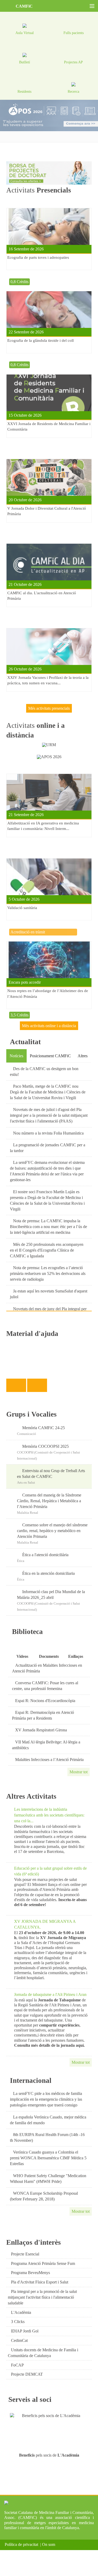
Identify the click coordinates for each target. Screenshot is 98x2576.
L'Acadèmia (21, 2312)
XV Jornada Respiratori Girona (41, 1730)
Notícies (16, 1056)
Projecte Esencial (25, 2254)
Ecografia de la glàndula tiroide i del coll (41, 340)
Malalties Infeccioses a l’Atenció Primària (49, 1760)
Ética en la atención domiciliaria (48, 1573)
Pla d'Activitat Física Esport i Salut (40, 2282)
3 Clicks (18, 2322)
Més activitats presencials (49, 708)
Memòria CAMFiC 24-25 (44, 1428)
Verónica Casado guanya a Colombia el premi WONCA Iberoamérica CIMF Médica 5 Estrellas (48, 2158)
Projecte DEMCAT (27, 2374)
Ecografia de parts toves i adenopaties (38, 257)
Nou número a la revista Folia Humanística (48, 1133)
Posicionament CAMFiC (50, 1056)
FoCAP (17, 2365)
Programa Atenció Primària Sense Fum (43, 2263)
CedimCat (19, 2340)
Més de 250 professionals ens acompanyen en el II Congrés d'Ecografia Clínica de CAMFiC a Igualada (47, 1250)
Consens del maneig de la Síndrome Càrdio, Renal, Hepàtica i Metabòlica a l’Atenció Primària (49, 1501)
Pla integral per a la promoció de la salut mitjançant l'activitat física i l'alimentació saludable (42, 2297)
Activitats (39, 190)
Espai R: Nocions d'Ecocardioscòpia (45, 1701)
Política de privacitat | (23, 2544)
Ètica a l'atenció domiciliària (45, 1555)
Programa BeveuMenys (30, 2273)
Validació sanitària (22, 908)
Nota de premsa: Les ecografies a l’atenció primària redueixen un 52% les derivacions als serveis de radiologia (48, 1273)
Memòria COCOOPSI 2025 (45, 1446)
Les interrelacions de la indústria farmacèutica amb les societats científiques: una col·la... (49, 1815)
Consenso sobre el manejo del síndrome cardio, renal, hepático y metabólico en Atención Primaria (52, 1531)
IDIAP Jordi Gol (25, 2331)
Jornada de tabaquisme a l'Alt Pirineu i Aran (50, 1994)
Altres (83, 1056)
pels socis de (49, 2455)
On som (50, 2544)
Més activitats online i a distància (49, 1026)
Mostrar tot (79, 1772)
